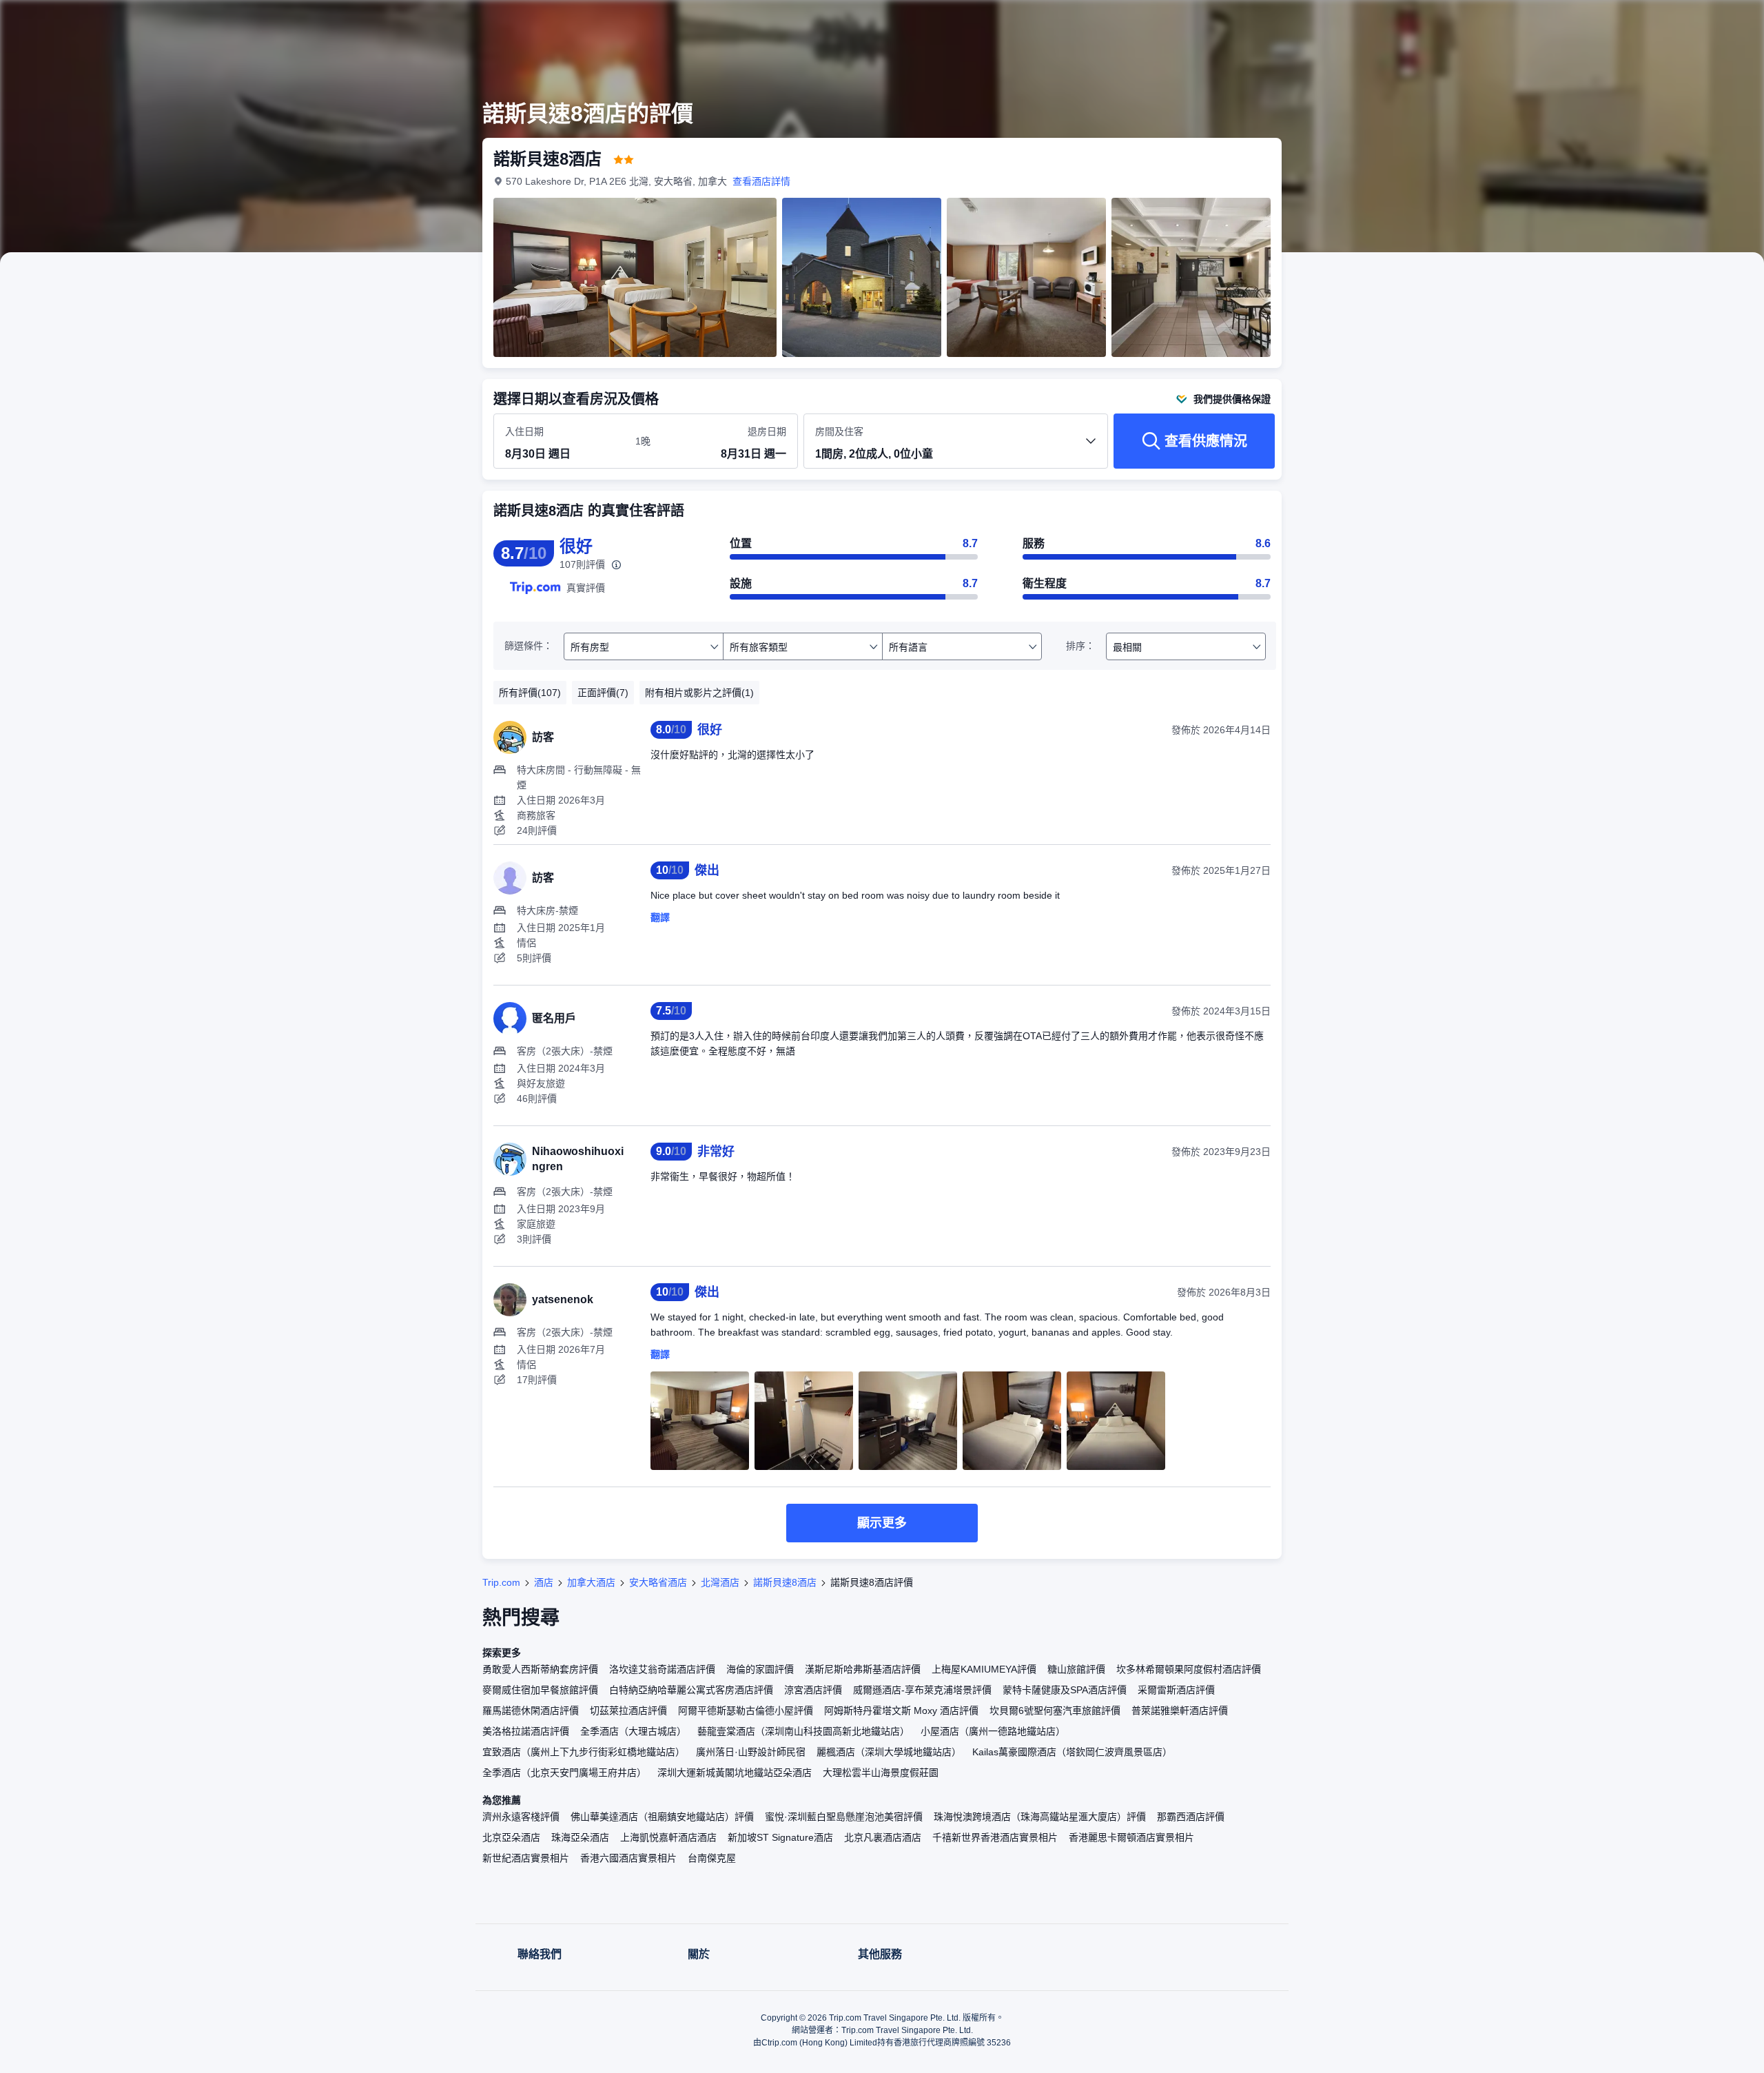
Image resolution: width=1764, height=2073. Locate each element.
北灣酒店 (720, 1582)
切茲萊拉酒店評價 (628, 1711)
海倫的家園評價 (760, 1669)
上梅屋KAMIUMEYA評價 (984, 1669)
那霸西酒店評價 (1191, 1817)
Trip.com (501, 1582)
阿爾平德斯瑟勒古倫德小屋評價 (746, 1711)
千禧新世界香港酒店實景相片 (995, 1837)
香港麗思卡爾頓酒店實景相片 (1131, 1837)
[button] (1473, 23)
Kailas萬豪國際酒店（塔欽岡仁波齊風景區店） (1072, 1752)
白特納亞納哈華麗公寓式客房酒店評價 (691, 1690)
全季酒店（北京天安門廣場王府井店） (564, 1773)
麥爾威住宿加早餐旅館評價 (540, 1690)
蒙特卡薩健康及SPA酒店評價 (1065, 1690)
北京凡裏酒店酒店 (883, 1837)
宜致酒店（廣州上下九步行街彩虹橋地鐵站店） (584, 1752)
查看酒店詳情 (761, 181)
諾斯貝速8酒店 (785, 1582)
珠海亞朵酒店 (580, 1837)
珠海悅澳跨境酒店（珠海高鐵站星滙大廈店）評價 (1040, 1817)
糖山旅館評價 (1076, 1669)
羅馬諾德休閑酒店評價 (531, 1711)
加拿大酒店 (591, 1582)
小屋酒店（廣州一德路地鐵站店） (993, 1731)
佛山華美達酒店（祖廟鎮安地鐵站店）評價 (662, 1817)
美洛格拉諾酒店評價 (526, 1731)
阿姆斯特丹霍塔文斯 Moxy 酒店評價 (901, 1711)
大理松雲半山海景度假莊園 (881, 1773)
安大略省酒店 (658, 1582)
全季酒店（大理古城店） (633, 1731)
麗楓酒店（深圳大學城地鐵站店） (889, 1752)
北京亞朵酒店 (511, 1837)
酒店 (544, 1582)
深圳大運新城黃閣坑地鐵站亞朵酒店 (735, 1773)
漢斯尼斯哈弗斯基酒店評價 (863, 1669)
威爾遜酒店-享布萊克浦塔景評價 (922, 1690)
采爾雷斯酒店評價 (1176, 1690)
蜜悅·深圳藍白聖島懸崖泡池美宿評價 (844, 1817)
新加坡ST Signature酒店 (780, 1837)
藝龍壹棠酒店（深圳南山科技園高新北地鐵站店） (803, 1731)
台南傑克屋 (712, 1858)
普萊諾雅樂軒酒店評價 (1180, 1711)
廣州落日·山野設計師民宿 (751, 1752)
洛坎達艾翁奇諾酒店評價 (662, 1669)
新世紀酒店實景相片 (526, 1858)
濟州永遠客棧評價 (521, 1817)
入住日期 (524, 431)
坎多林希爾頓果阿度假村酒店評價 (1189, 1669)
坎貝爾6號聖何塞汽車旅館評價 (1055, 1711)
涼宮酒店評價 (813, 1690)
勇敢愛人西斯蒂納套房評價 (540, 1669)
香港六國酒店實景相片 (628, 1858)
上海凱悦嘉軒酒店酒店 (668, 1837)
